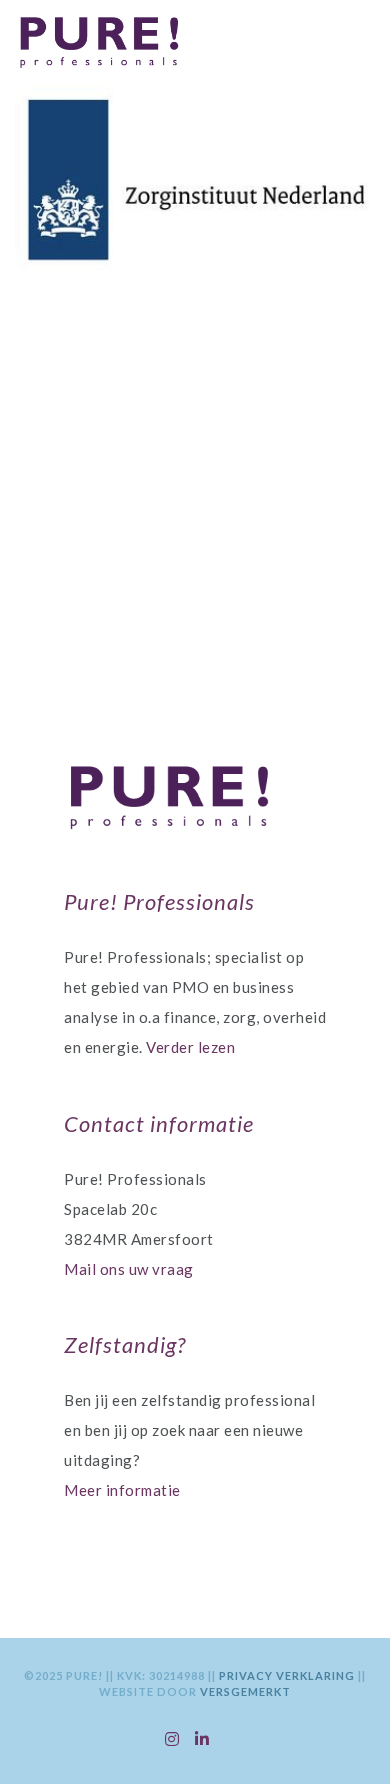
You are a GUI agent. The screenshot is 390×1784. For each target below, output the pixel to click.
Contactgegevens (186, 563)
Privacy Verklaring (288, 1675)
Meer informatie (122, 1490)
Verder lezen (190, 1047)
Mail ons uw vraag (129, 1269)
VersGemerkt (245, 1691)
